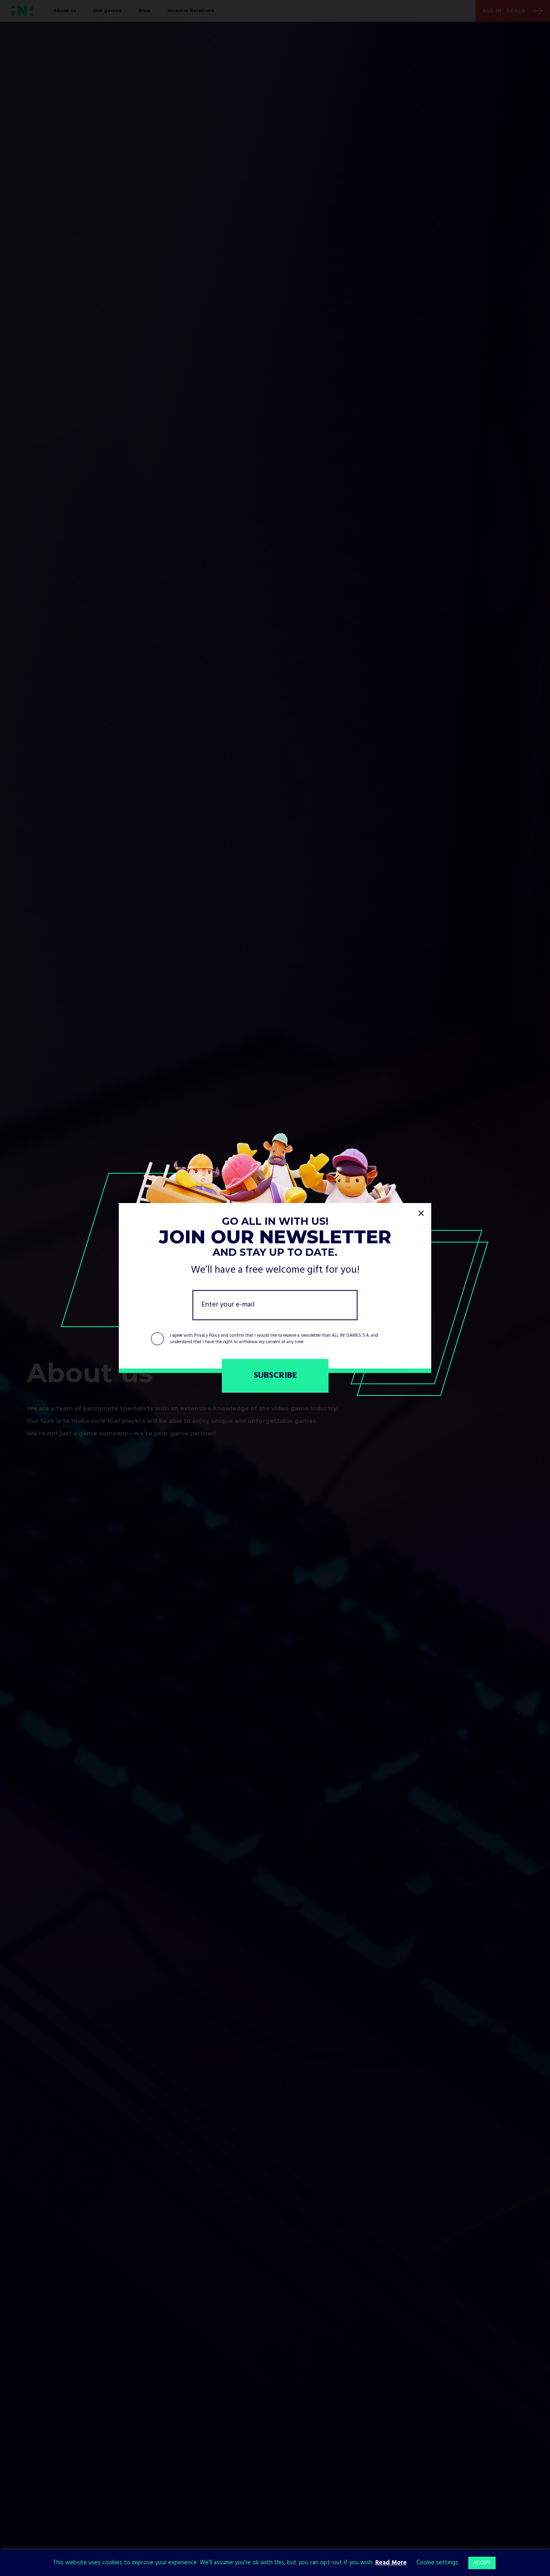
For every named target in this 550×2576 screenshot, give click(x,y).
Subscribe (275, 1376)
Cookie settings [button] (437, 2563)
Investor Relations (191, 10)
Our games (107, 10)
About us (65, 10)
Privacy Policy (207, 1336)
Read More (391, 2563)
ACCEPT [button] (482, 2563)
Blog (145, 10)
